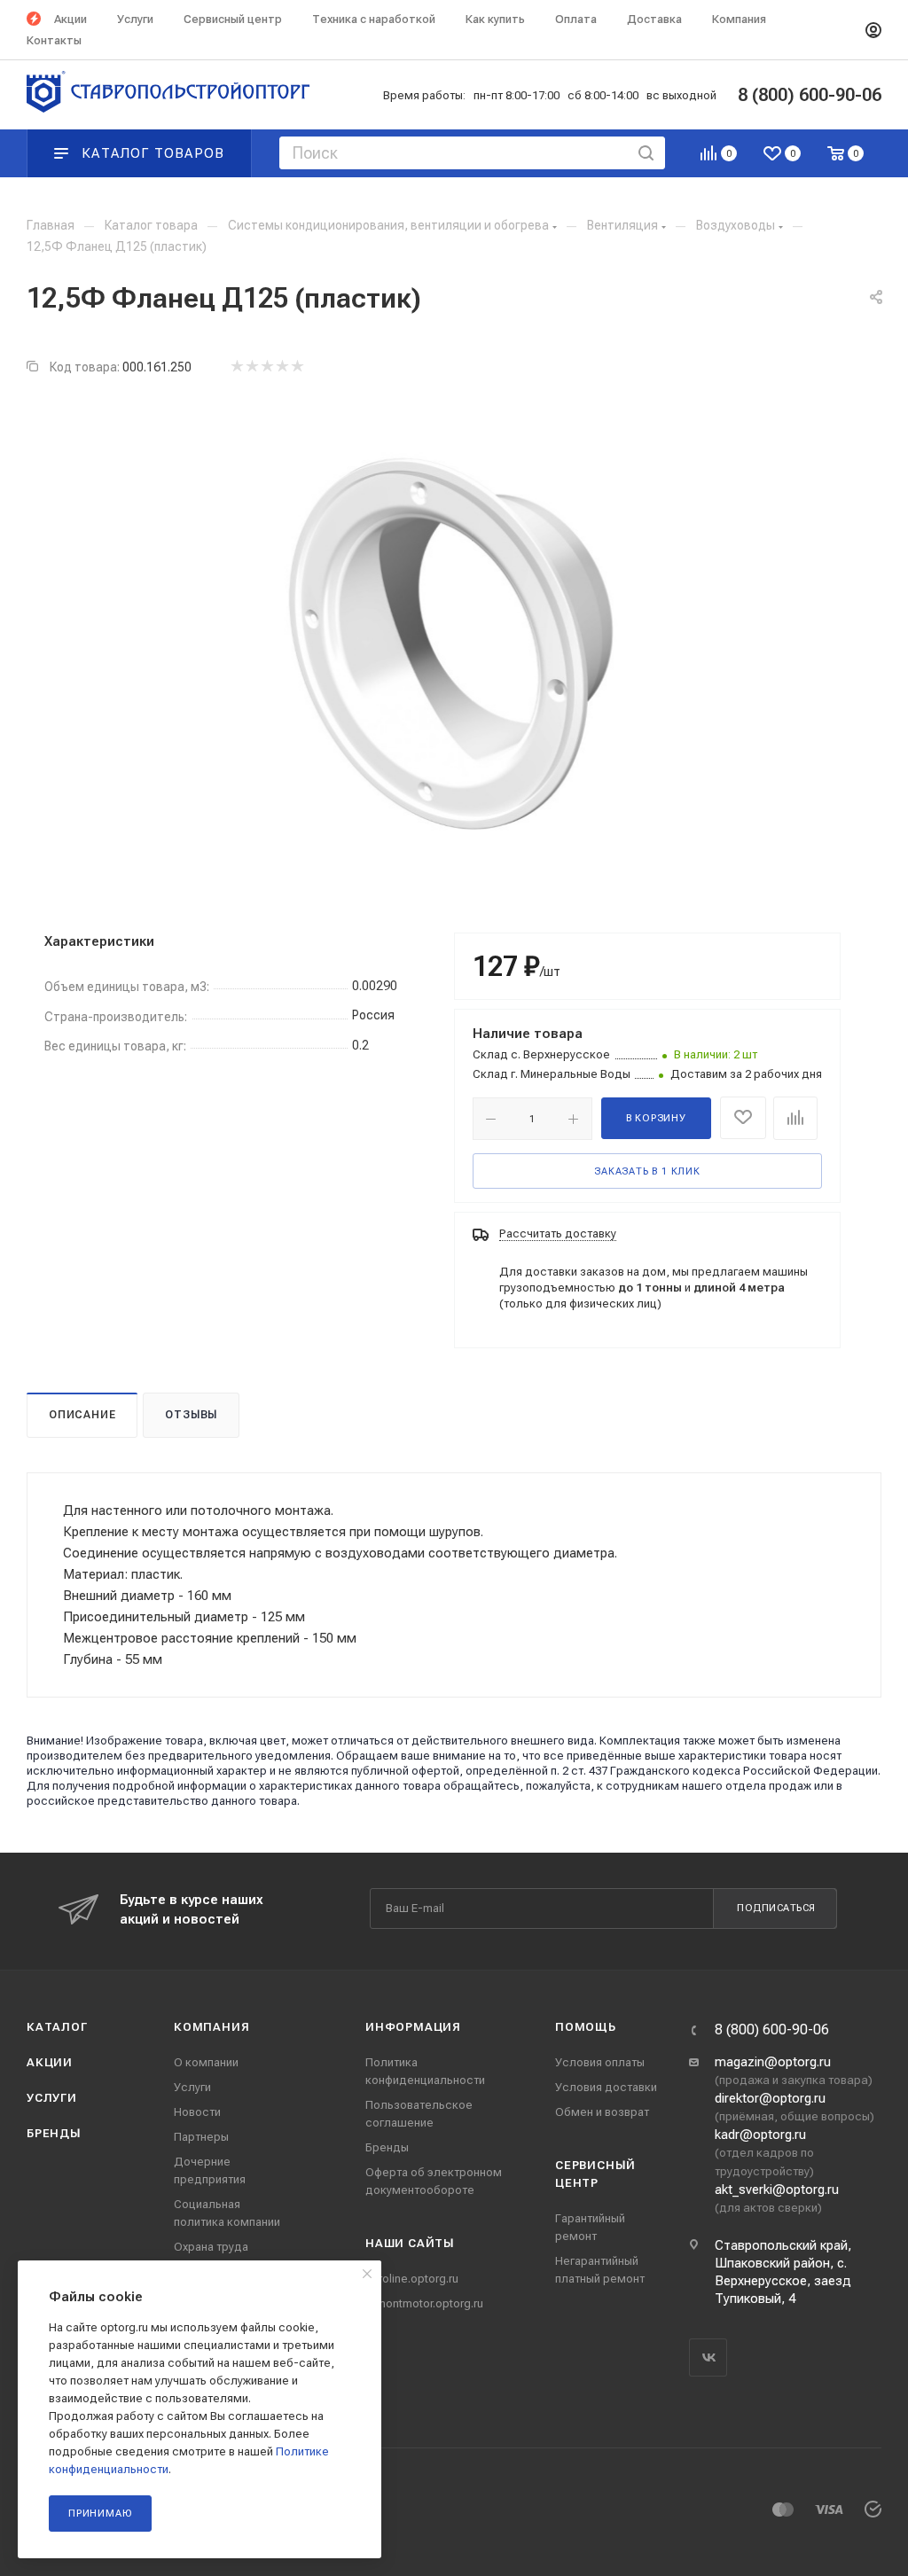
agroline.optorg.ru (412, 2279)
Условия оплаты (600, 2062)
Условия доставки (606, 2087)
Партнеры (201, 2137)
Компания (211, 2027)
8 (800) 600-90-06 (772, 2030)
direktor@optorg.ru (770, 2098)
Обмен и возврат (602, 2112)
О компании (206, 2062)
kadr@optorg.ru (760, 2135)
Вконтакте (708, 2357)
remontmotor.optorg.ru (424, 2303)
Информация (413, 2027)
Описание (82, 1415)
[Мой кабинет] (873, 30)
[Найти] (646, 153)
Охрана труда (211, 2247)
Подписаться (776, 1908)
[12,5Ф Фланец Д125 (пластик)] (454, 643)
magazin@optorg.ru (773, 2062)
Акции (50, 2062)
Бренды (54, 2133)
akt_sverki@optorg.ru (777, 2190)
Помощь (586, 2027)
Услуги (52, 2098)
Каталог (57, 2027)
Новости (197, 2112)
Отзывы (191, 1415)
